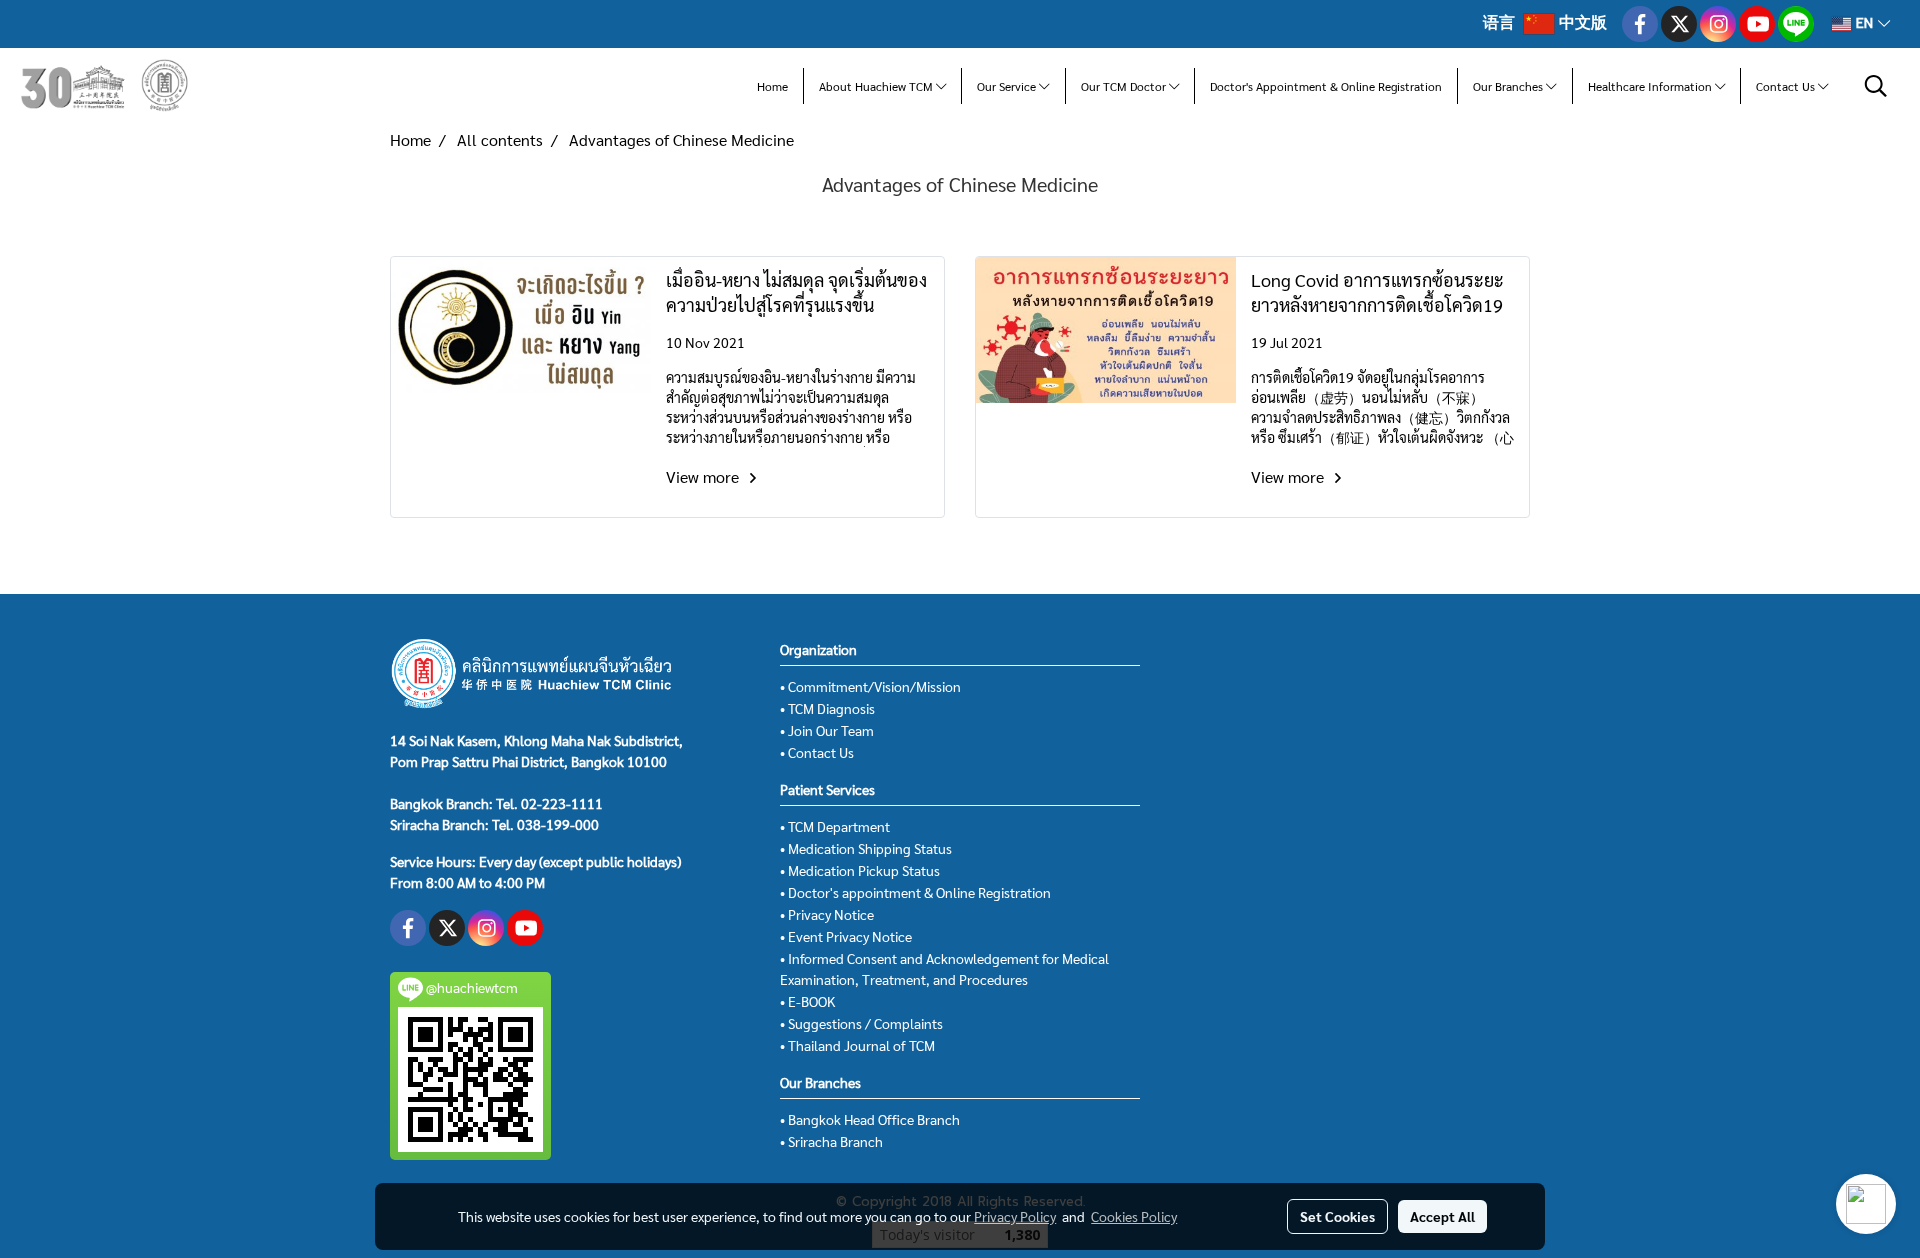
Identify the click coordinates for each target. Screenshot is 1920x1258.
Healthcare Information (1651, 86)
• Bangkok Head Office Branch (870, 1119)
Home (772, 86)
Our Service (1008, 86)
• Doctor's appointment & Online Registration (915, 892)
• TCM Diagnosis (827, 708)
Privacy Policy (1015, 1216)
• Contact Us (817, 752)
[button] (1876, 86)
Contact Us (1787, 86)
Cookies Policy (1134, 1216)
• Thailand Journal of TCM (857, 1045)
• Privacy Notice (827, 914)
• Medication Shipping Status (866, 848)
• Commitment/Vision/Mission (870, 686)
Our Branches (1509, 86)
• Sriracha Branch (831, 1141)
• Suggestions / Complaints (861, 1023)
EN (1864, 23)
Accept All (1442, 1216)
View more (704, 476)
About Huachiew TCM (877, 86)
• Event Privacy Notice (846, 936)
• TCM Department (835, 826)
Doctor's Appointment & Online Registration (1326, 86)
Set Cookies (1337, 1216)
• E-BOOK (807, 1001)
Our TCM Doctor (1125, 86)
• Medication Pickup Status (860, 870)
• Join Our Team (827, 730)
